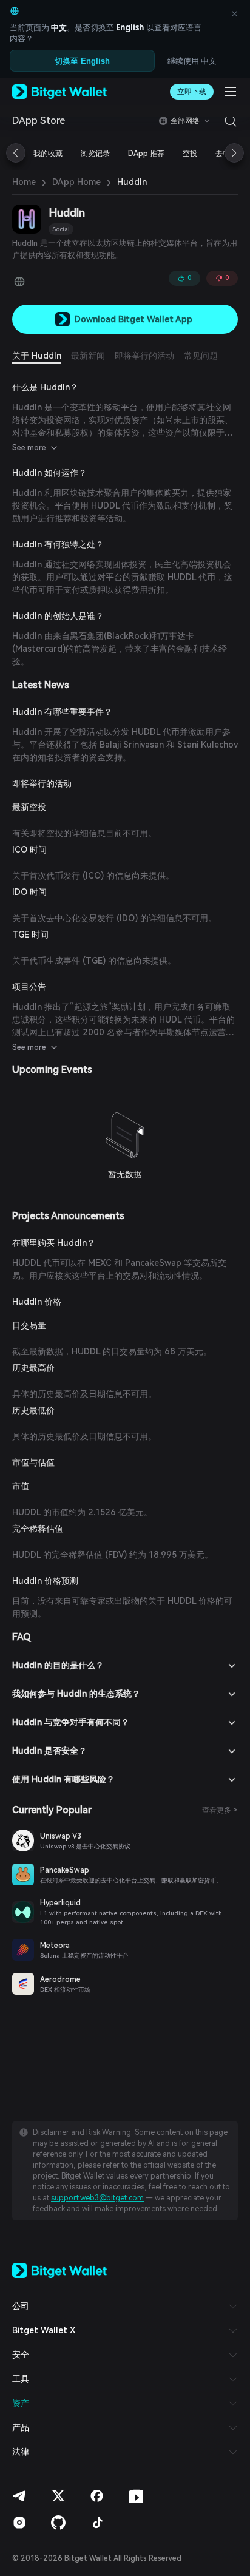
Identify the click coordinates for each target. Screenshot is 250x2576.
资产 (21, 2403)
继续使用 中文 (192, 61)
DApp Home (76, 182)
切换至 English (82, 61)
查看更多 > (220, 1810)
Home (24, 182)
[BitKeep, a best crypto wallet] (59, 2270)
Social (61, 229)
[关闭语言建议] (234, 13)
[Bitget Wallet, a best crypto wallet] (59, 92)
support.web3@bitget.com (97, 2198)
